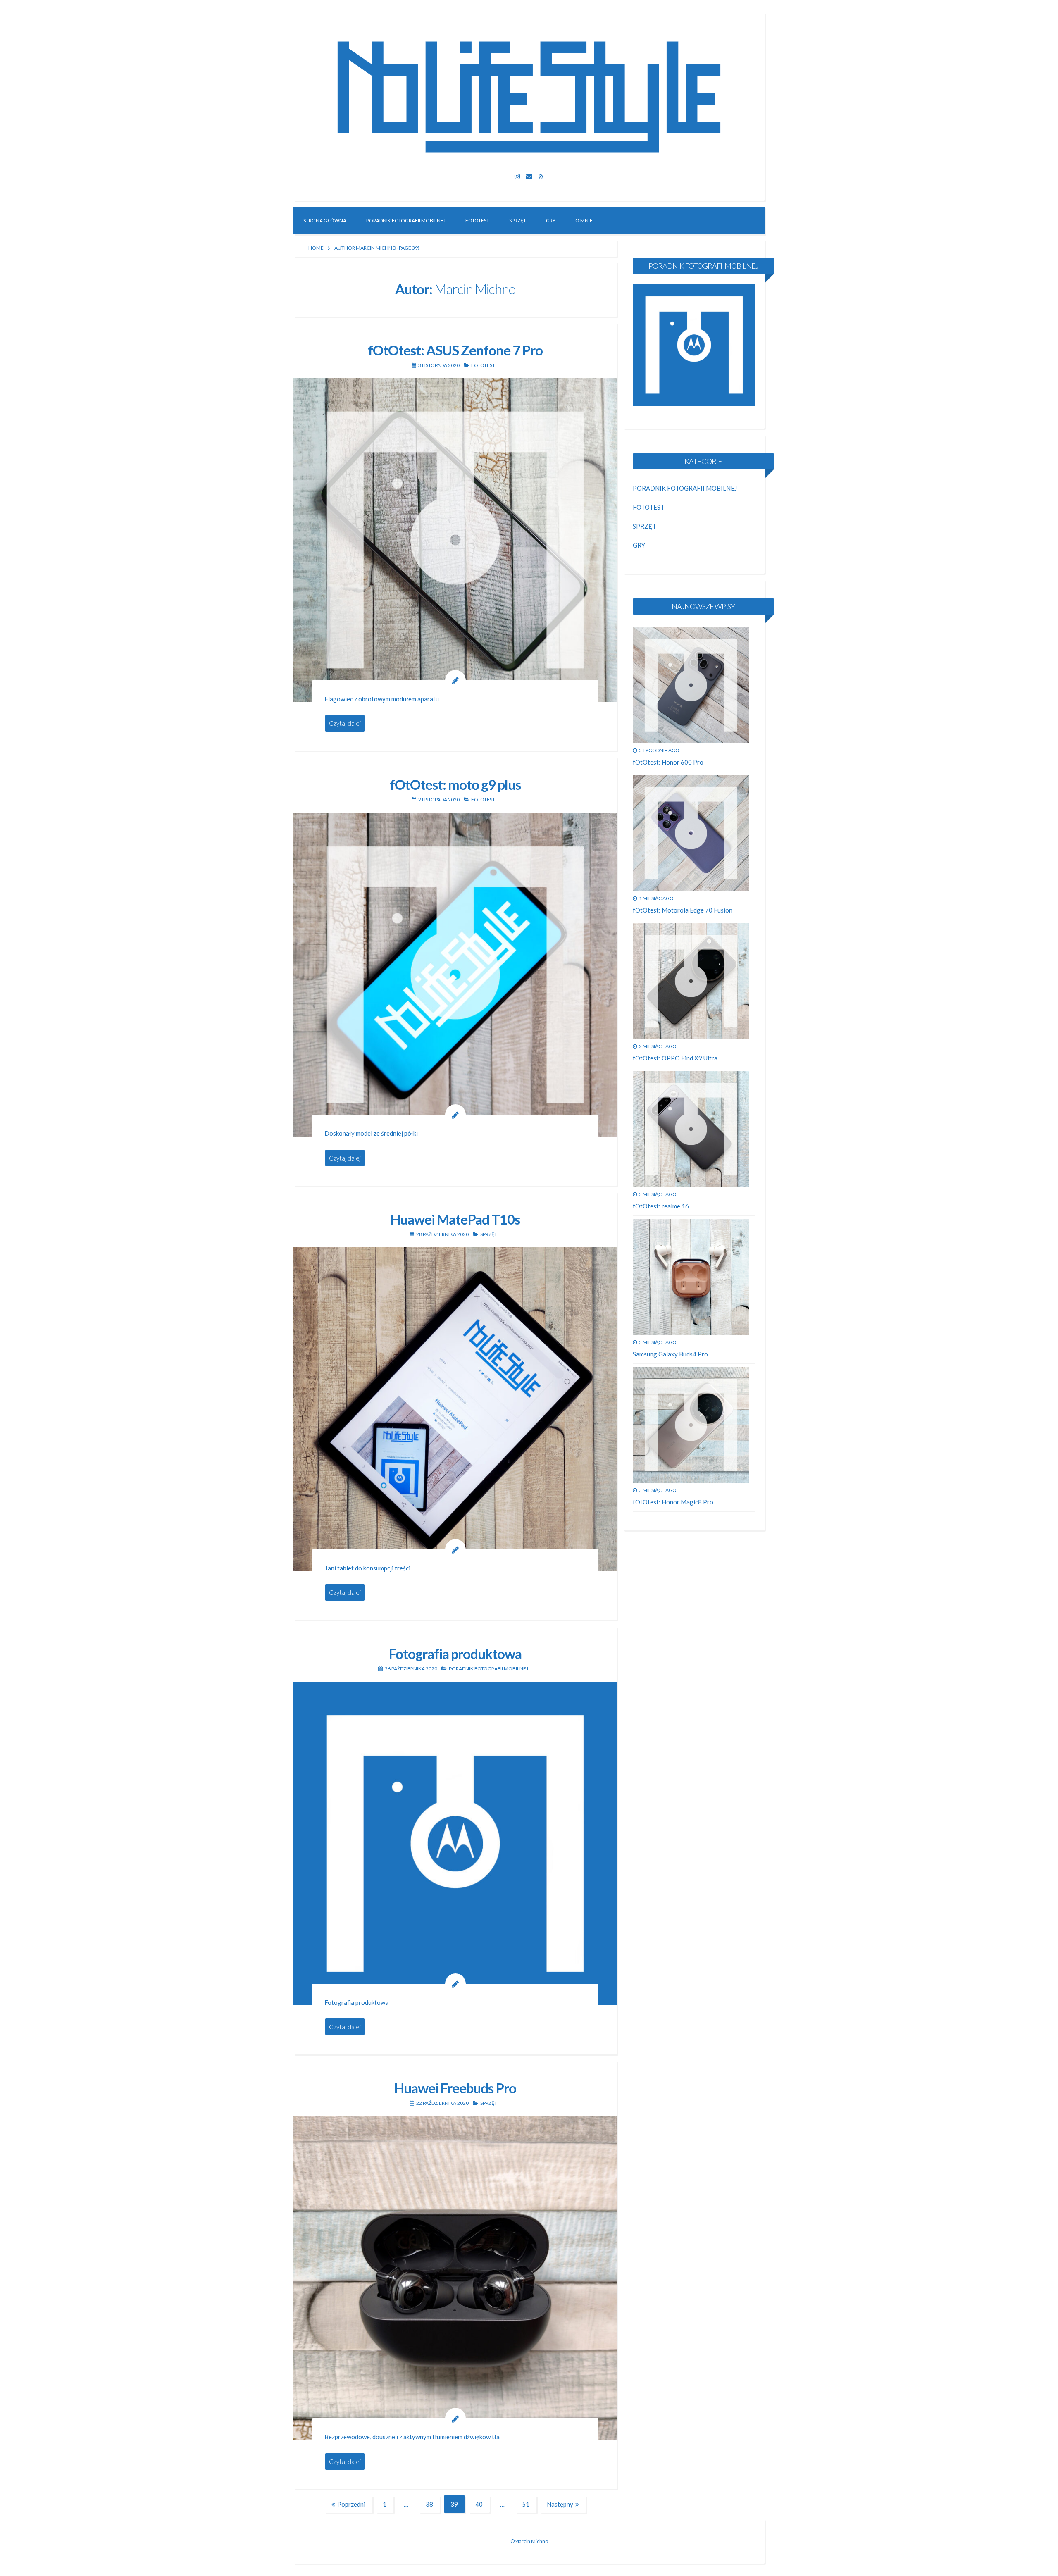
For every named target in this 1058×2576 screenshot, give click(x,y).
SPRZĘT (518, 220)
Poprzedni (351, 2504)
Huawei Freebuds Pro (455, 2088)
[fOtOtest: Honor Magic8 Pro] (691, 1425)
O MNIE (584, 220)
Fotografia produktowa (455, 1654)
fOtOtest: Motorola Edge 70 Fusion (683, 910)
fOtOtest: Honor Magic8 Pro (673, 1502)
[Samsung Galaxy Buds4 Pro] (691, 1277)
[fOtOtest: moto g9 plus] (455, 975)
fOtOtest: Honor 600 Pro (668, 762)
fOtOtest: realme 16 (661, 1206)
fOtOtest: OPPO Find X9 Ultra (675, 1058)
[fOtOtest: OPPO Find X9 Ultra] (691, 981)
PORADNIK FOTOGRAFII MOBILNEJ (406, 220)
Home (316, 248)
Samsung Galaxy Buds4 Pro (670, 1354)
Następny (560, 2504)
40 (483, 2505)
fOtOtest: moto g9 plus (455, 784)
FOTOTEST (477, 220)
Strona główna (325, 220)
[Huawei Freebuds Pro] (455, 2278)
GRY (551, 220)
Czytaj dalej (345, 723)
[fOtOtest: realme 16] (691, 1129)
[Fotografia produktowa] (455, 1843)
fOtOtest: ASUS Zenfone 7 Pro (455, 350)
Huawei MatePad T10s (455, 1219)
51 (529, 2505)
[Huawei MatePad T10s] (455, 1409)
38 (433, 2505)
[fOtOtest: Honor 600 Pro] (691, 685)
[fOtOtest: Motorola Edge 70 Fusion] (691, 833)
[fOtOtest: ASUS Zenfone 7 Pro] (455, 540)
